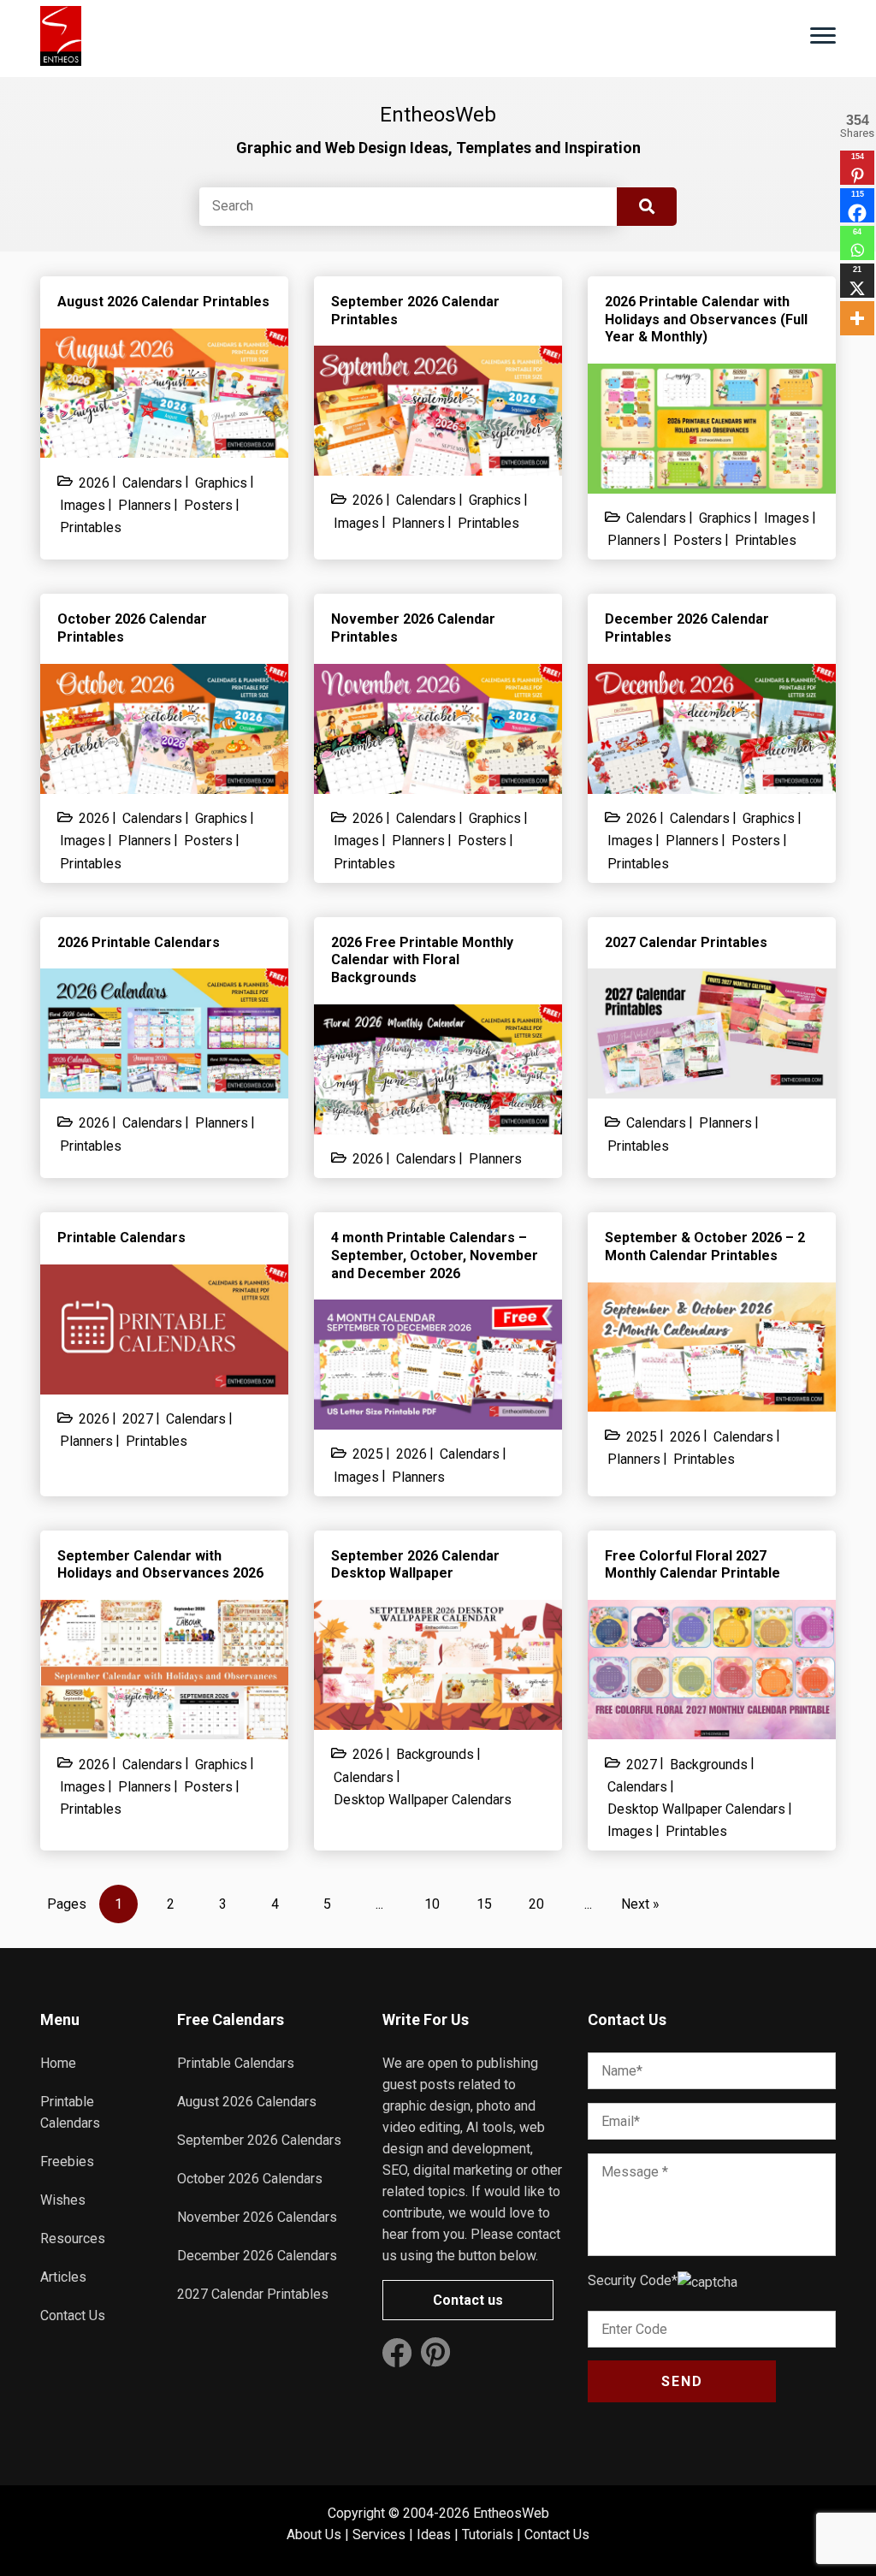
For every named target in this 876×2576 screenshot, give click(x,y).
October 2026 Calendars (250, 2179)
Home (58, 2063)
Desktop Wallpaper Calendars (423, 1800)
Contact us (468, 2300)
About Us (314, 2535)
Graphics (221, 483)
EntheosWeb (511, 2513)
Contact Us (73, 2315)
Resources (73, 2238)
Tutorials (488, 2535)
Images (83, 505)
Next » (640, 1904)
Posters (208, 505)
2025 (368, 1454)
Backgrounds (435, 1754)
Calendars (152, 483)
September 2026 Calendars (259, 2140)
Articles (63, 2277)
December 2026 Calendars (257, 2256)
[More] (857, 318)
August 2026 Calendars (247, 2102)
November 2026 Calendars (257, 2217)
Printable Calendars (236, 2063)
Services (379, 2535)
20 (536, 1904)
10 (432, 1904)
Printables (91, 527)
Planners (145, 505)
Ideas (434, 2535)
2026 (94, 483)
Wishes (63, 2200)
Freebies (67, 2161)
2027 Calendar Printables (253, 2294)
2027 (138, 1419)
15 (484, 1904)
